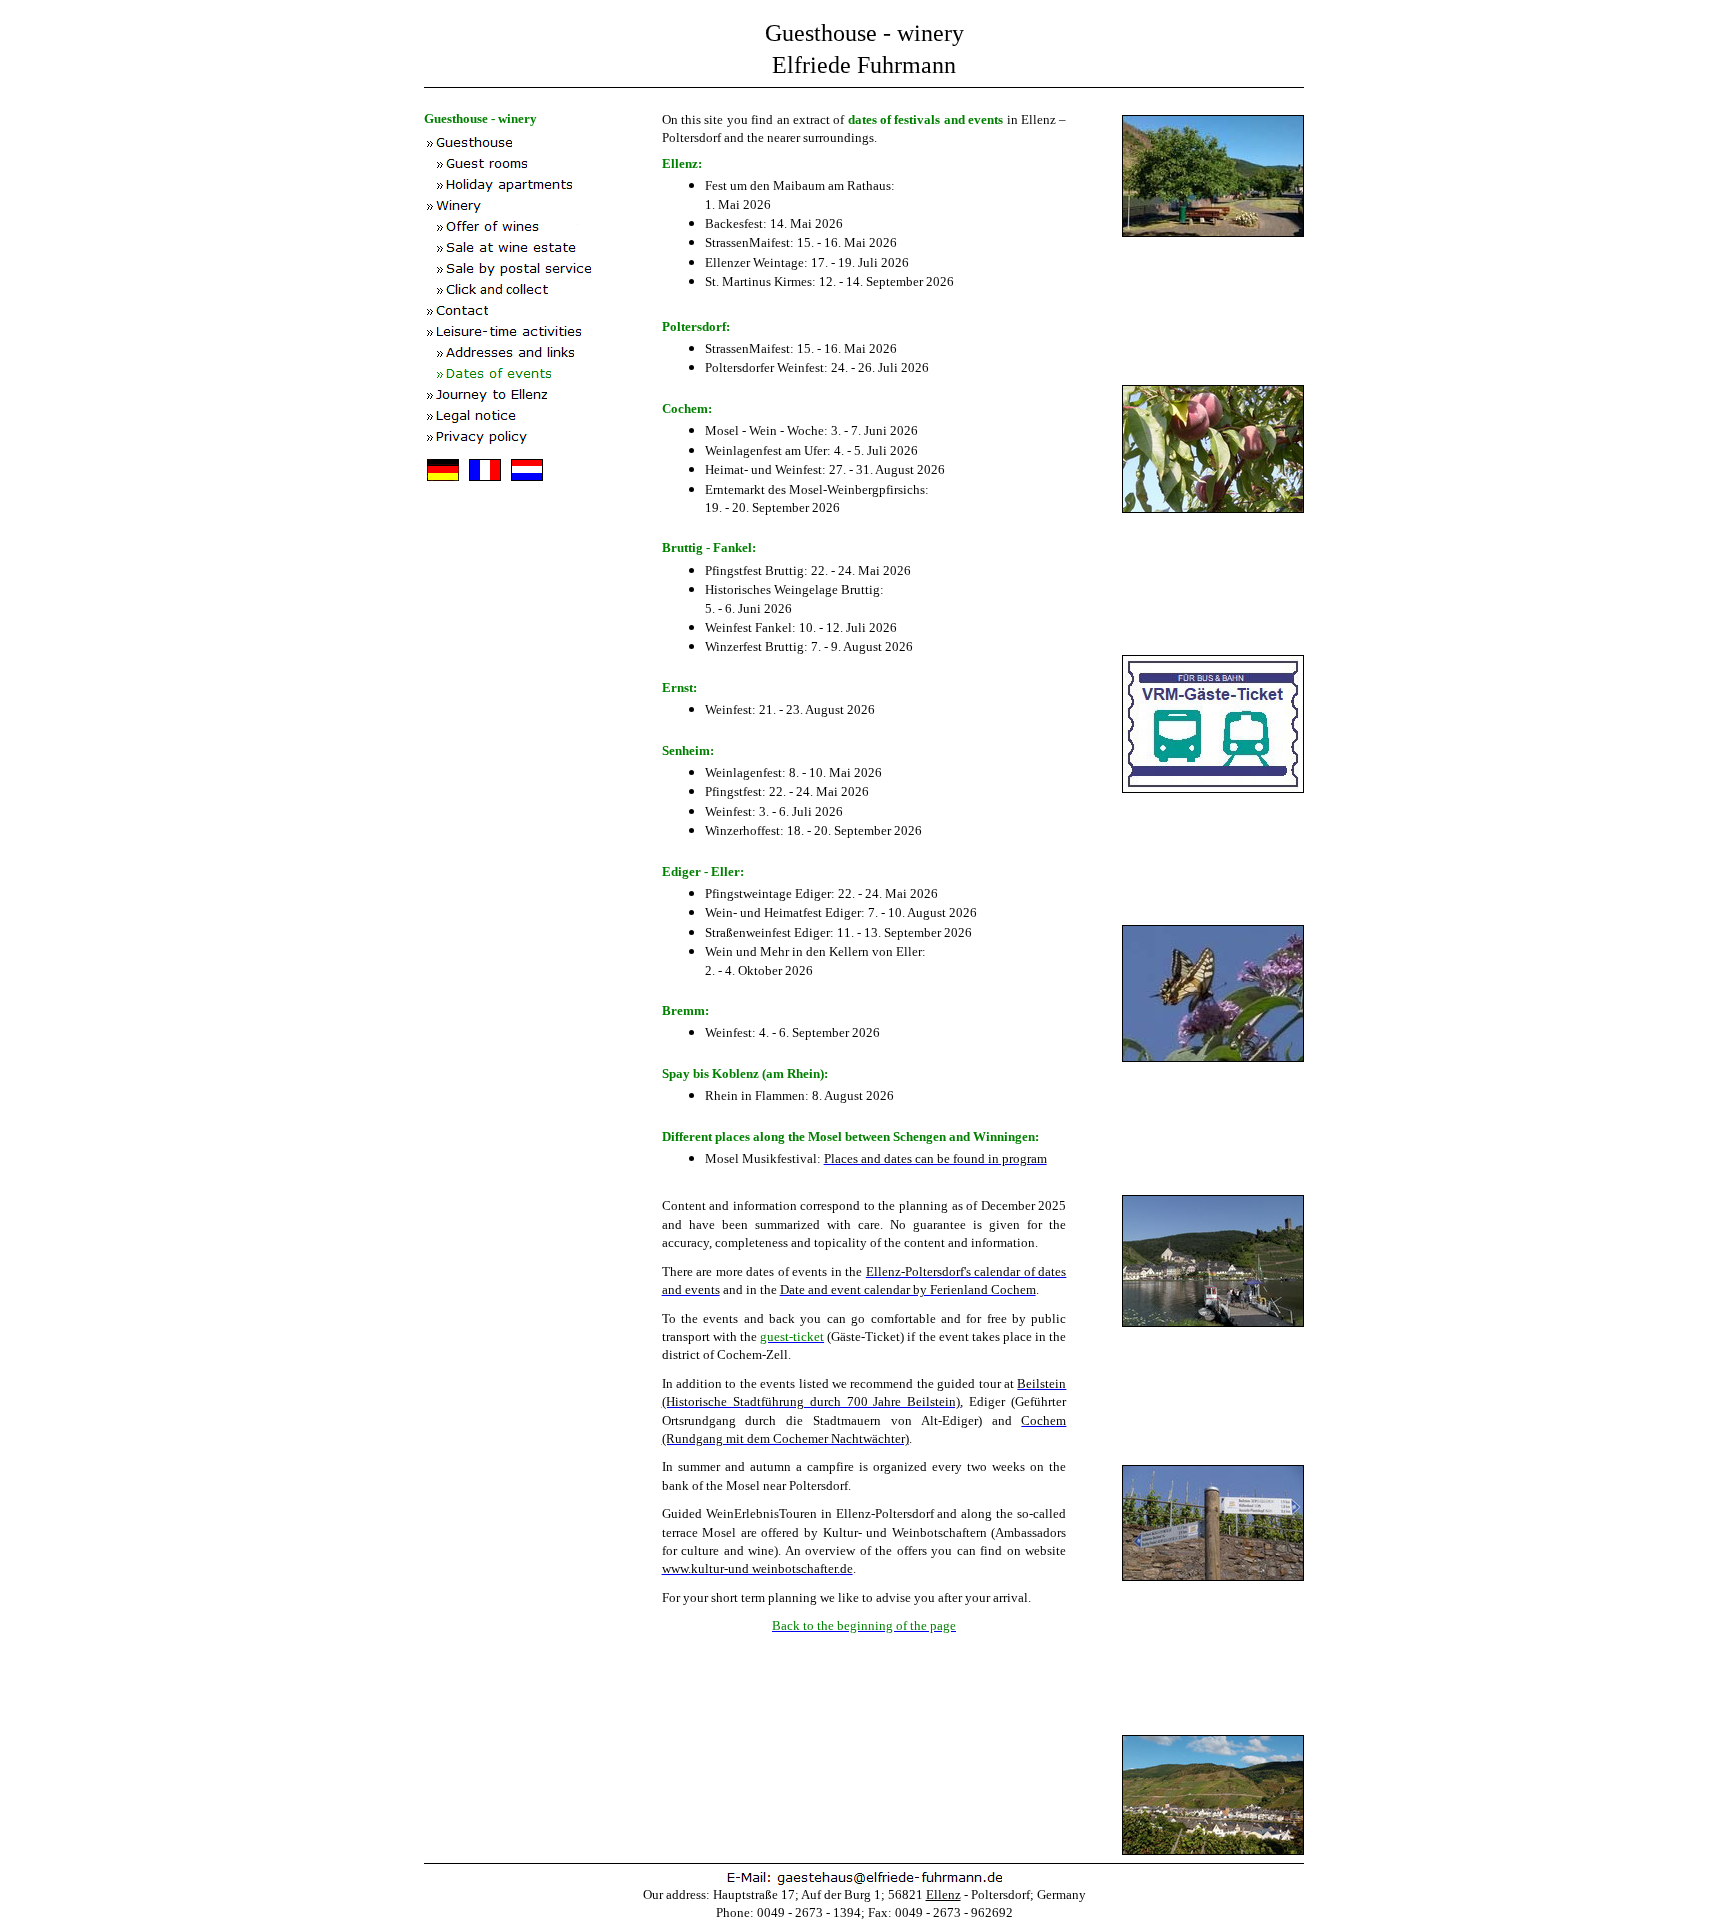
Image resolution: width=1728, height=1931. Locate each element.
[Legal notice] (543, 416)
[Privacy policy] (543, 437)
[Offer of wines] (543, 227)
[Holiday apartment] (543, 185)
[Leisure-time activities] (543, 332)
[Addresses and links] (543, 353)
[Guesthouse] (543, 143)
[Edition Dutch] (526, 485)
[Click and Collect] (543, 290)
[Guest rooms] (543, 164)
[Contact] (543, 311)
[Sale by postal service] (543, 269)
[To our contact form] (864, 1879)
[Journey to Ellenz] (543, 395)
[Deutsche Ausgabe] (444, 485)
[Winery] (543, 206)
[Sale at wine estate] (543, 248)
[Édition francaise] (485, 485)
